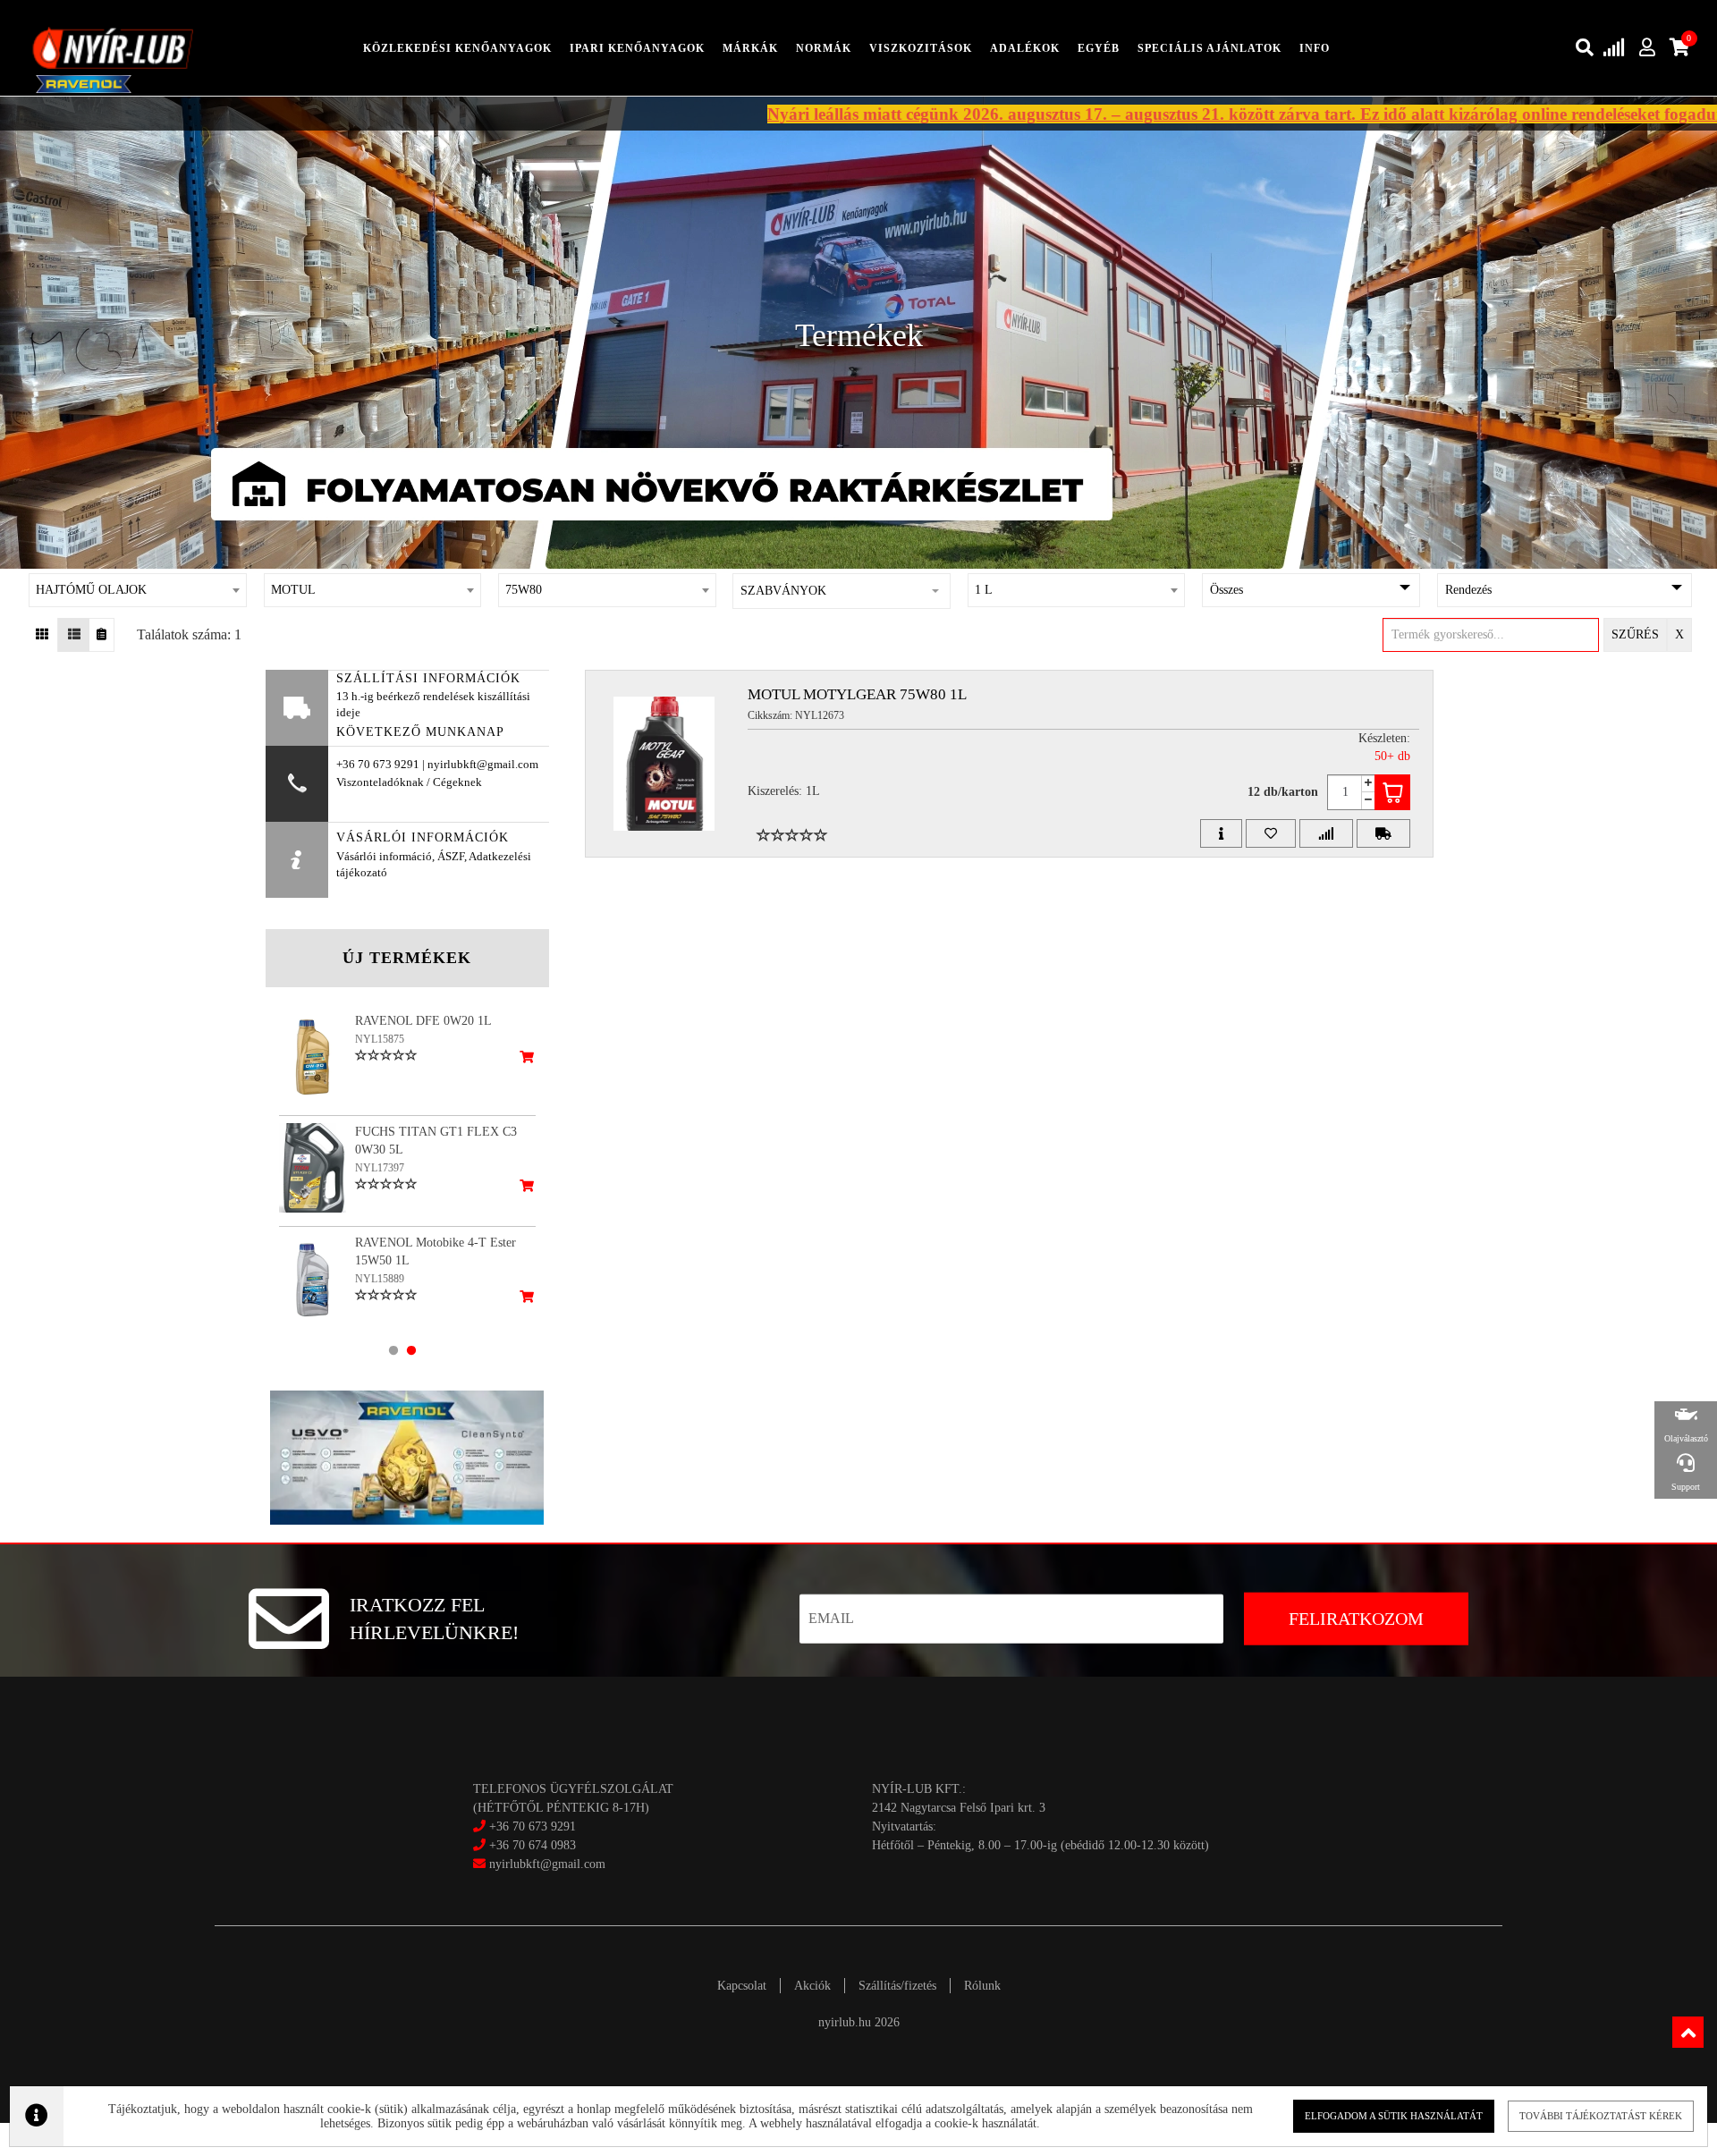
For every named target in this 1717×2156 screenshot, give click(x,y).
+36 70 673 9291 (533, 1826)
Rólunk (982, 1986)
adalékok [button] (1025, 48)
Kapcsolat (742, 1986)
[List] (74, 635)
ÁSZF (451, 857)
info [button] (1315, 48)
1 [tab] (393, 1350)
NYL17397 (380, 1168)
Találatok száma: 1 (189, 634)
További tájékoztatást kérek (1601, 2116)
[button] (842, 591)
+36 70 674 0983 (533, 1845)
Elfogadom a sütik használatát (1394, 2116)
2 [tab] (411, 1350)
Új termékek (407, 958)
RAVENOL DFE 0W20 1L (423, 1021)
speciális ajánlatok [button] (1210, 48)
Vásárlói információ (384, 857)
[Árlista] (101, 635)
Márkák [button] (750, 48)
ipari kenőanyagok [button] (637, 48)
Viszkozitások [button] (921, 48)
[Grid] (42, 635)
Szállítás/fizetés (897, 1986)
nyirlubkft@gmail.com (546, 1864)
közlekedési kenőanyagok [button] (457, 48)
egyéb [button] (1099, 48)
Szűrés (1635, 634)
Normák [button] (824, 48)
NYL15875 (380, 1039)
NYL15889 (380, 1279)
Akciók (812, 1986)
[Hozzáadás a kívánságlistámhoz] (1271, 833)
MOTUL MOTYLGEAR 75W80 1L (857, 694)
